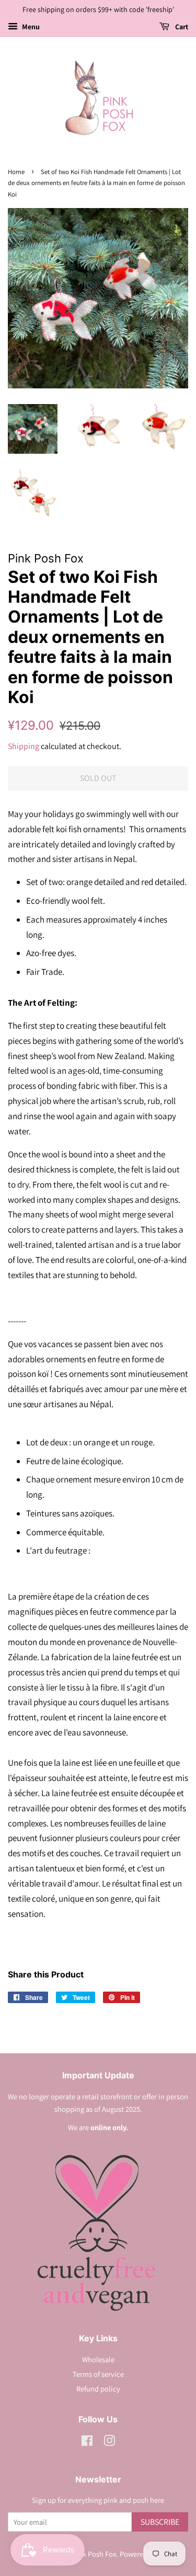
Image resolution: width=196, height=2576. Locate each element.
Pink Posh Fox (94, 2554)
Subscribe (160, 2522)
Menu (30, 27)
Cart (181, 27)
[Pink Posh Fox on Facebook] (87, 2442)
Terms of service (98, 2374)
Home (16, 172)
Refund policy (98, 2389)
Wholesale (98, 2359)
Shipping (24, 746)
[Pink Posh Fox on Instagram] (109, 2442)
